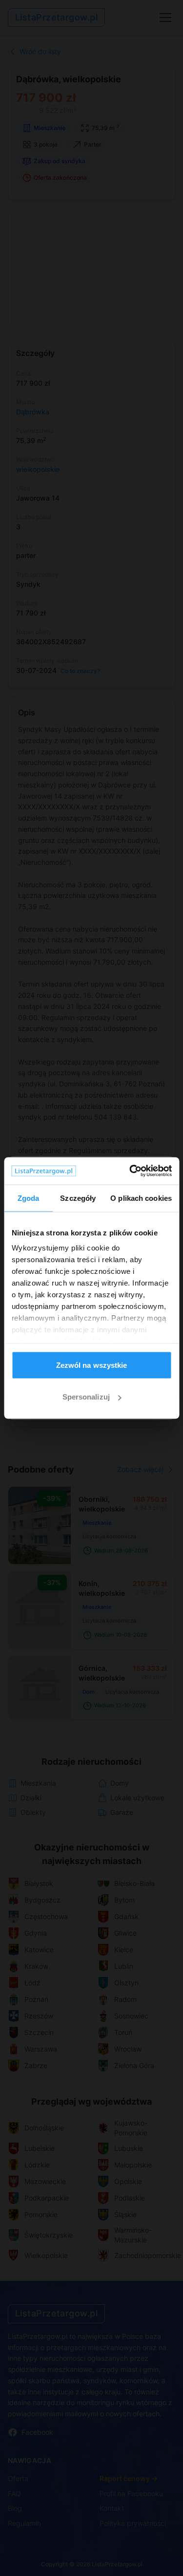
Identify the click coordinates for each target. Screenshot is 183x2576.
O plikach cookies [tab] (141, 1198)
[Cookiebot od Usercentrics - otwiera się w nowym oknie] (130, 1171)
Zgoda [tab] (29, 1198)
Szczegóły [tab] (78, 1198)
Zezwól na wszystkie (92, 1365)
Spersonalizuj (86, 1397)
